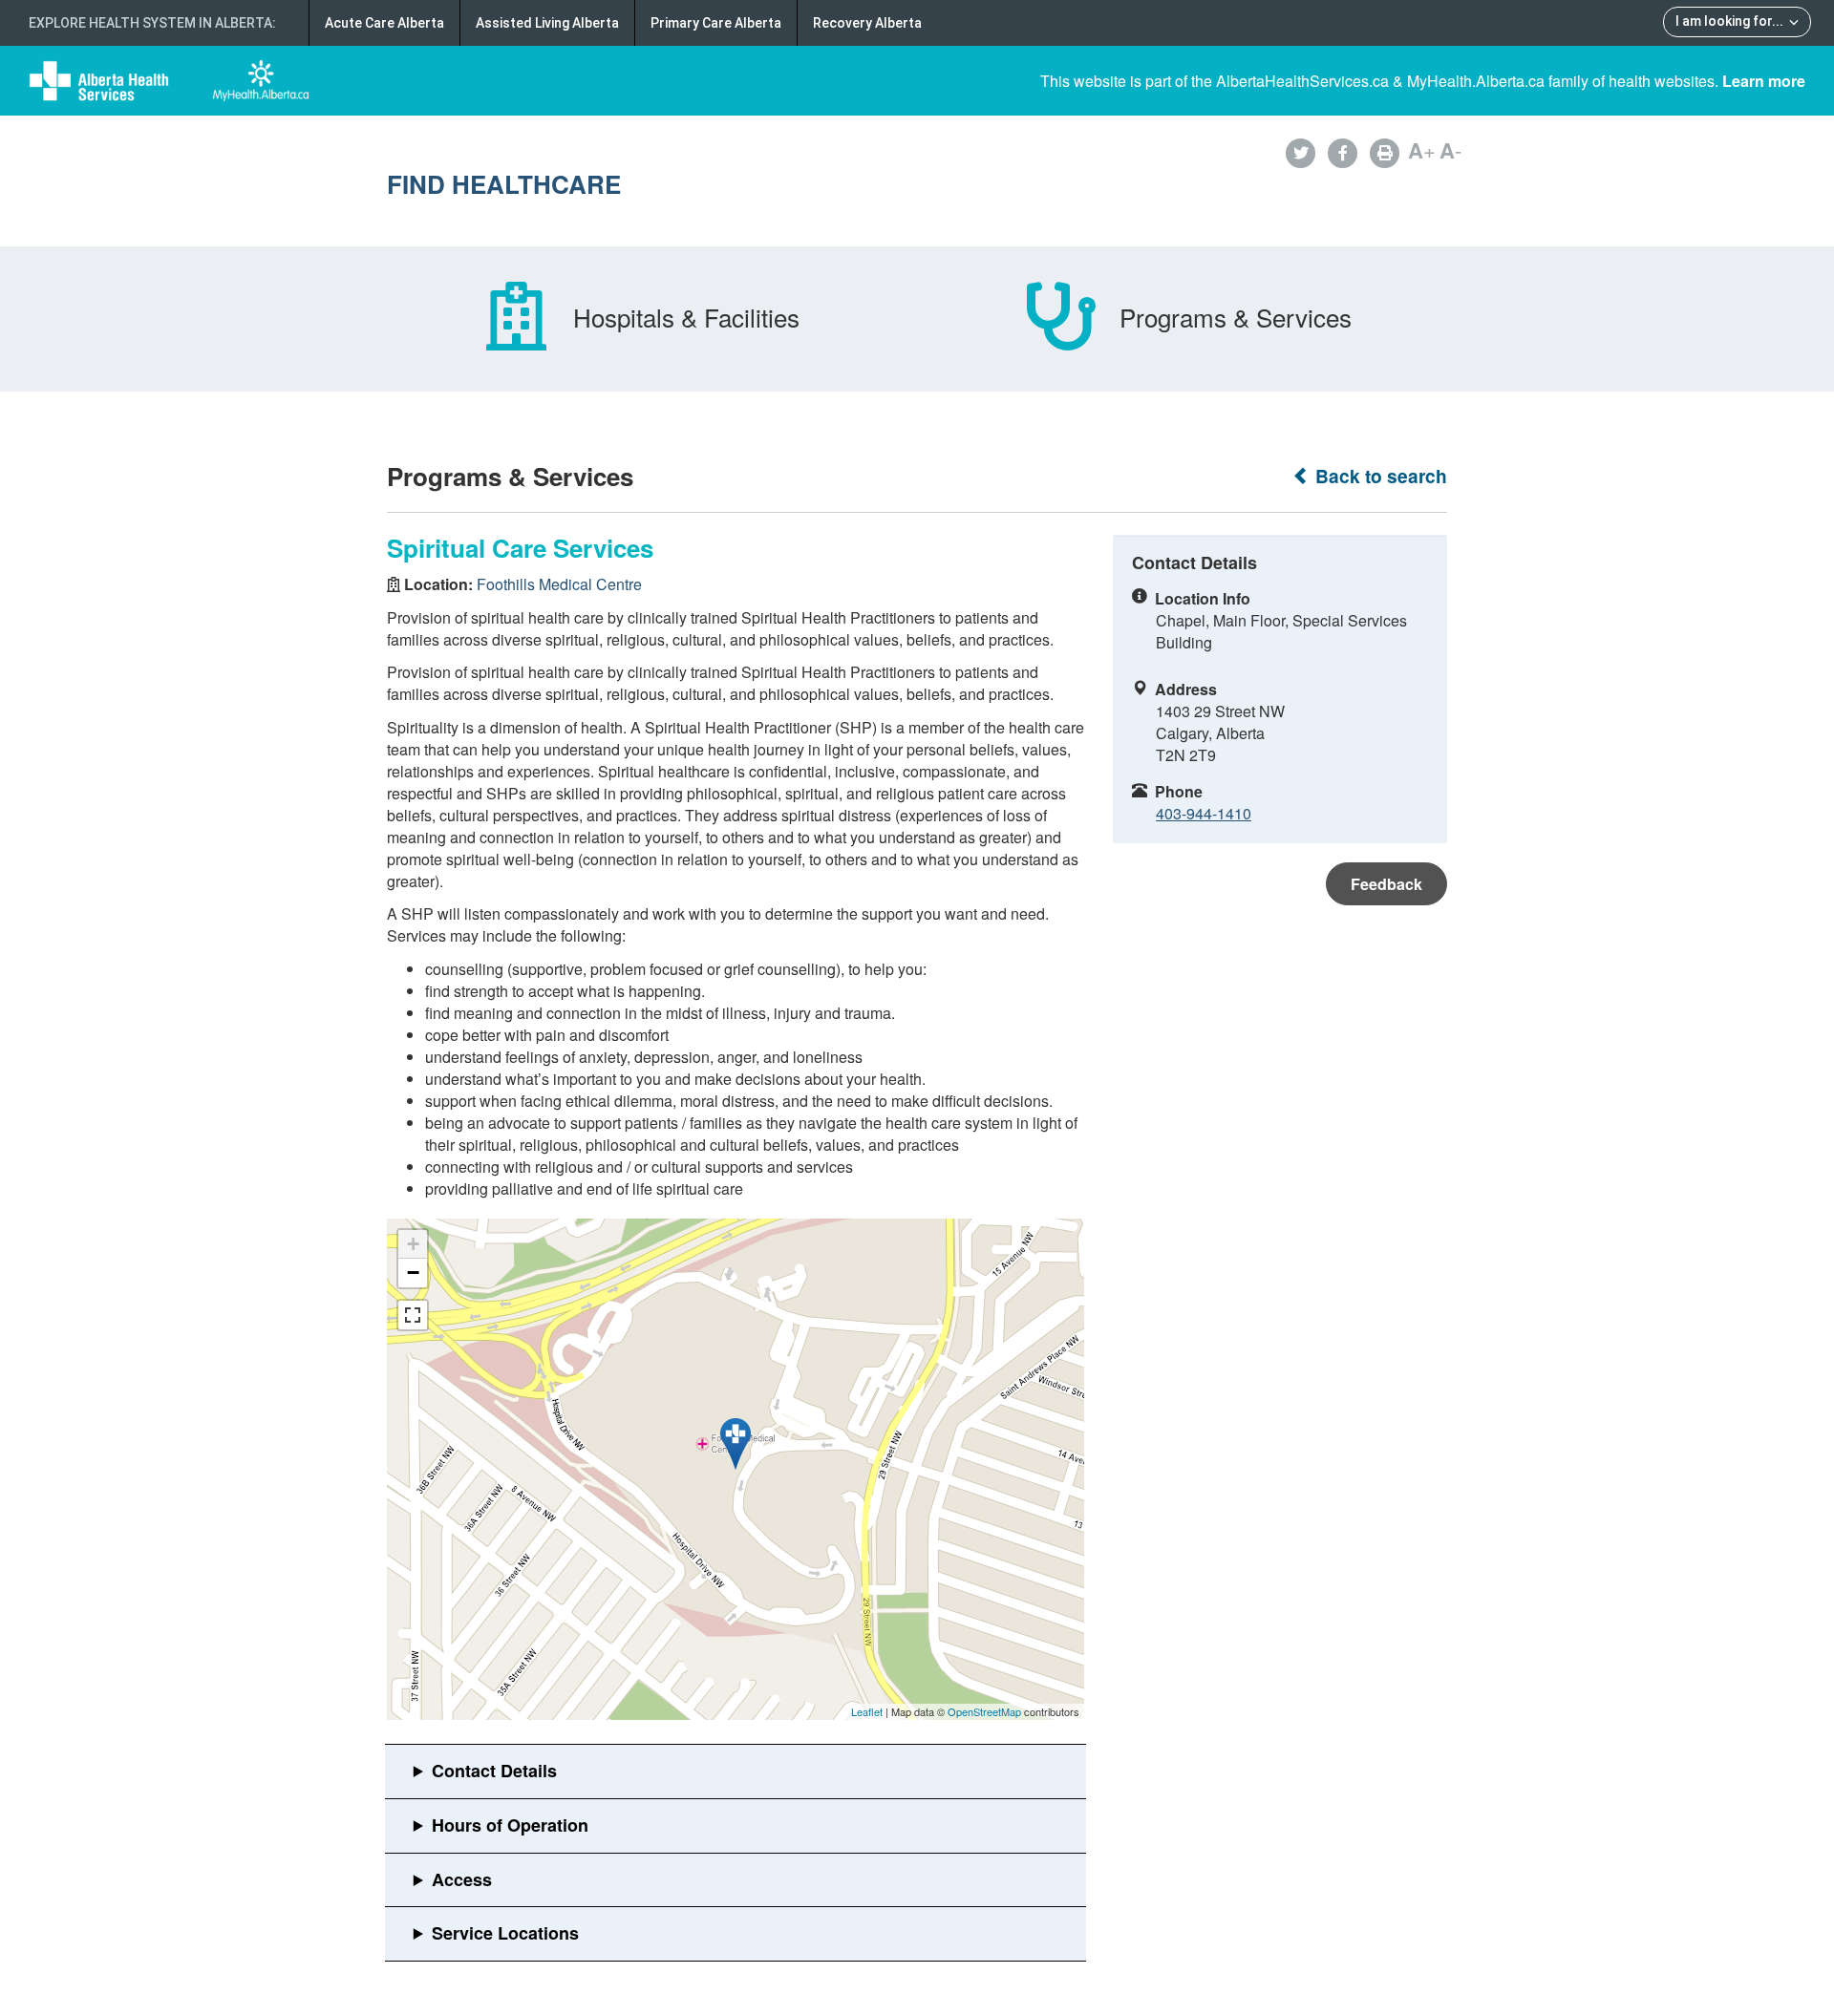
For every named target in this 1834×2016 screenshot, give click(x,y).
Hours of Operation (510, 1825)
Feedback (1386, 884)
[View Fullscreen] (413, 1315)
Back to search (1379, 476)
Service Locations (505, 1933)
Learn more (1764, 81)
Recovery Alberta (867, 23)
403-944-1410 (1204, 813)
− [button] (413, 1273)
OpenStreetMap (984, 1711)
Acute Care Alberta (384, 23)
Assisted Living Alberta (547, 23)
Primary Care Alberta (716, 23)
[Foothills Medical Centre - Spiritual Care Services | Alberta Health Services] (736, 1444)
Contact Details (494, 1771)
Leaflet (867, 1711)
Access (462, 1879)
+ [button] (413, 1244)
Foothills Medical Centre (559, 584)
